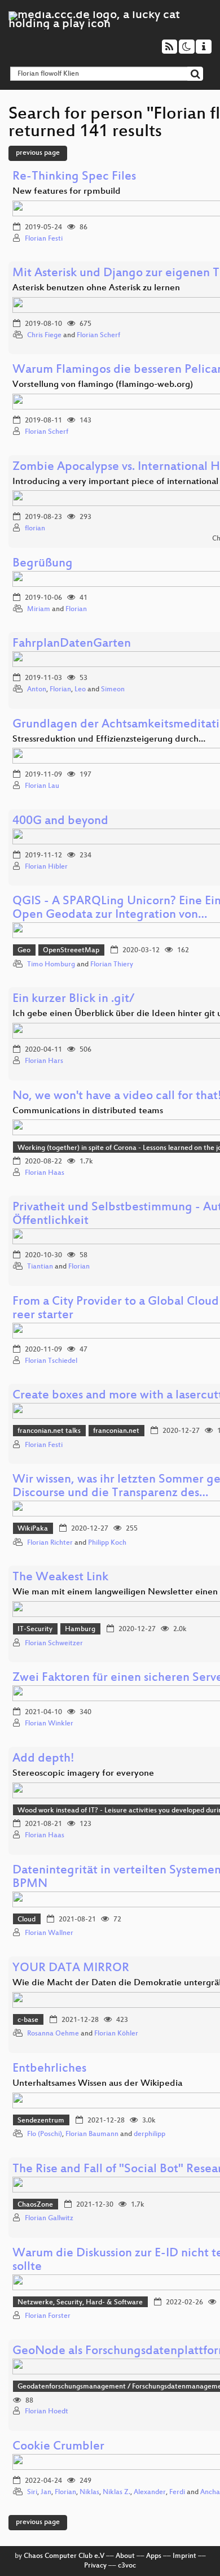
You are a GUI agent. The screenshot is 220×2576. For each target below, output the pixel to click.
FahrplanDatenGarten (72, 644)
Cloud (27, 1920)
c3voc (127, 2566)
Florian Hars (44, 1061)
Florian (76, 609)
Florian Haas (45, 1173)
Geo (24, 951)
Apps (154, 2556)
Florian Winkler (49, 1724)
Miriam (39, 609)
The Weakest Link (60, 1578)
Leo (80, 690)
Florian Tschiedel (51, 1361)
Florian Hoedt (47, 2412)
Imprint (184, 2556)
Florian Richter (50, 1543)
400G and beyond (60, 821)
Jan (46, 2492)
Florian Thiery (112, 965)
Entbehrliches (49, 2069)
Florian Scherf (98, 335)
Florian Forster (48, 2316)
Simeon (113, 690)
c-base (28, 2020)
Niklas (89, 2492)
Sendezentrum (41, 2121)
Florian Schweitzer (54, 1644)
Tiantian (40, 1267)
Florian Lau (42, 786)
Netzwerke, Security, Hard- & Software (80, 2303)
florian (35, 529)
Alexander (150, 2492)
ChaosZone (35, 2205)
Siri (32, 2492)
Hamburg (80, 1629)
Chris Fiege (44, 335)
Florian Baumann (92, 2134)
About (125, 2556)
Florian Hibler (46, 867)
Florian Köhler (116, 2034)
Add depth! (43, 1759)
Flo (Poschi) (45, 2134)
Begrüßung (43, 564)
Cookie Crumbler (58, 2447)
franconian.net (116, 1431)
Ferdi (177, 2492)
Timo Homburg (51, 965)
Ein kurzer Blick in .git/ (73, 999)
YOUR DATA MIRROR (71, 1969)
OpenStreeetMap (71, 951)
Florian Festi (44, 239)
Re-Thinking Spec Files (74, 177)
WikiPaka (33, 1529)
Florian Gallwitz (49, 2218)
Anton (37, 690)
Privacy (95, 2566)
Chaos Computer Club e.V (64, 2556)
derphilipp (149, 2134)
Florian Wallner (49, 1933)
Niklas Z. (116, 2492)
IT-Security (35, 1629)
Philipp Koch (107, 1543)
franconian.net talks (49, 1431)
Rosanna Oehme (53, 2034)
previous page (38, 153)
